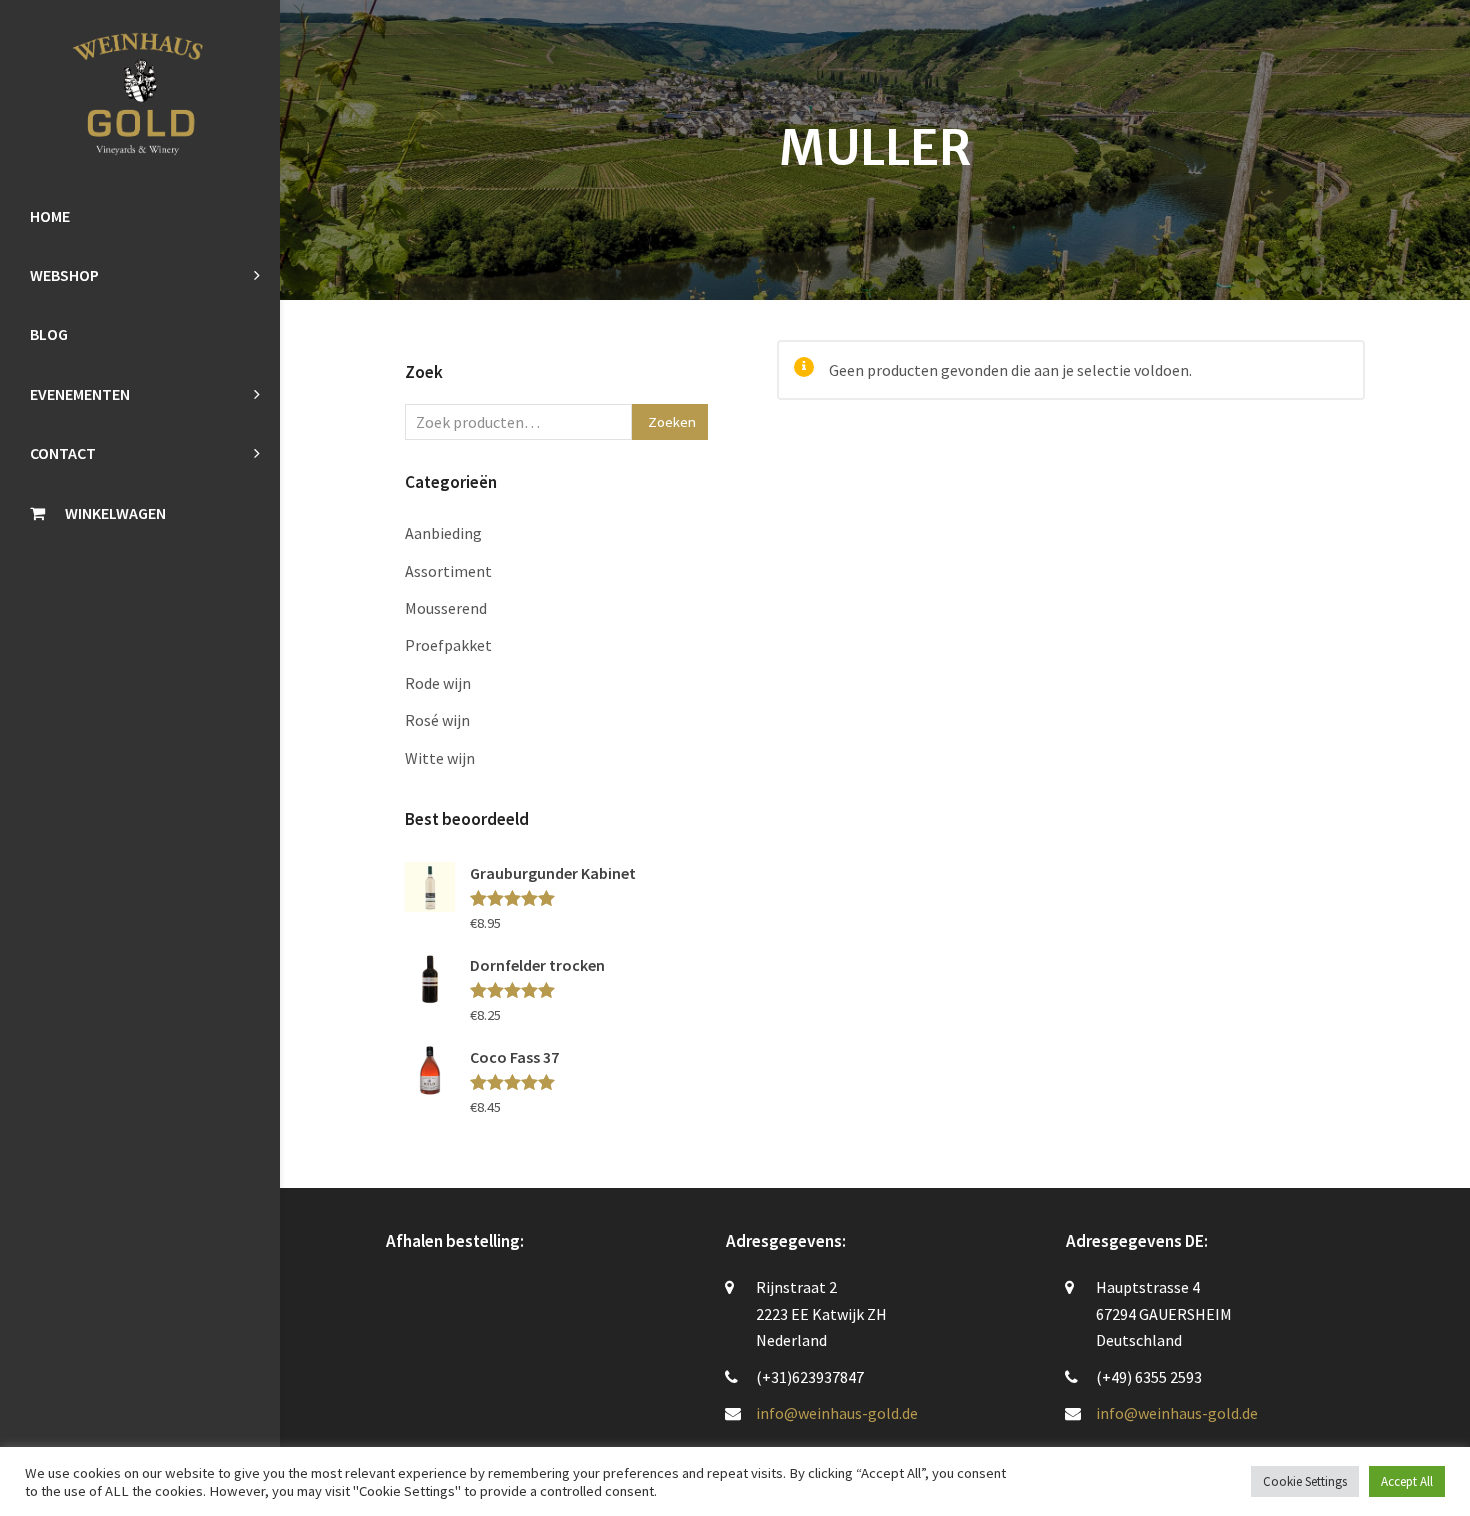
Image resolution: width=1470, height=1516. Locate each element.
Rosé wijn (437, 720)
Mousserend (446, 608)
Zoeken (672, 421)
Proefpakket (448, 645)
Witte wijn (440, 758)
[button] (140, 513)
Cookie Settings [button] (1305, 1481)
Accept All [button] (1407, 1481)
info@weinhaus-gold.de (837, 1413)
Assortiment (448, 571)
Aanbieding (443, 533)
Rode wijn (438, 683)
